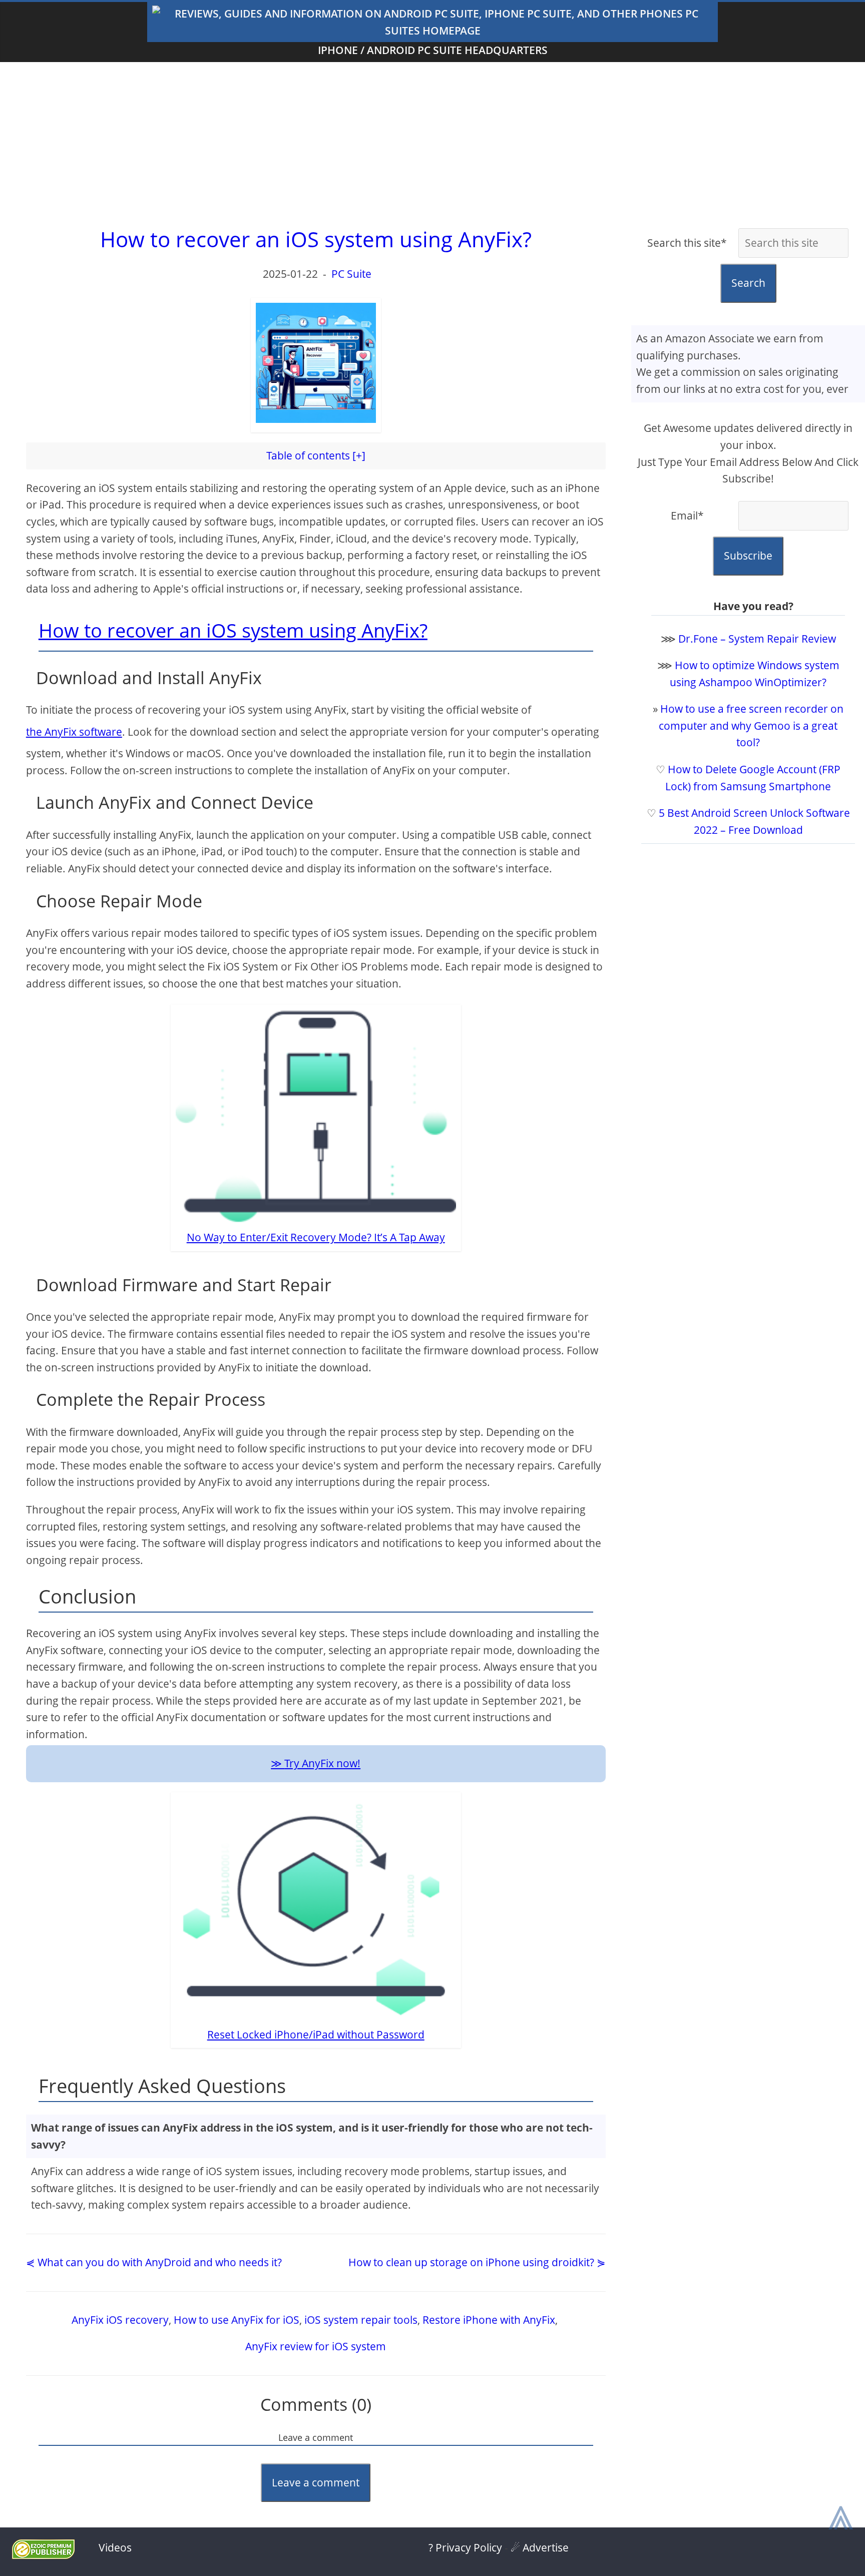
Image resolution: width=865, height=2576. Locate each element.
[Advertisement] (432, 142)
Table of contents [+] (316, 455)
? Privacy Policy (465, 2547)
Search (748, 283)
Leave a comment (316, 2482)
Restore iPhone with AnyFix (489, 2320)
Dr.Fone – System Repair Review (757, 639)
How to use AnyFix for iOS (237, 2320)
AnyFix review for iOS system (316, 2346)
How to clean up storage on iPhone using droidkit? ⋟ (477, 2262)
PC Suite (351, 274)
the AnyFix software (74, 732)
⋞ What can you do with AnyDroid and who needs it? (154, 2262)
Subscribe (748, 556)
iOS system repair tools (361, 2320)
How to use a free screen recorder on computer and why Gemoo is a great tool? (751, 725)
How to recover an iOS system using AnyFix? (233, 630)
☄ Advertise (540, 2547)
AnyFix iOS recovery (120, 2320)
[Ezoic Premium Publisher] (43, 2555)
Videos (115, 2547)
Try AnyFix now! (322, 1763)
